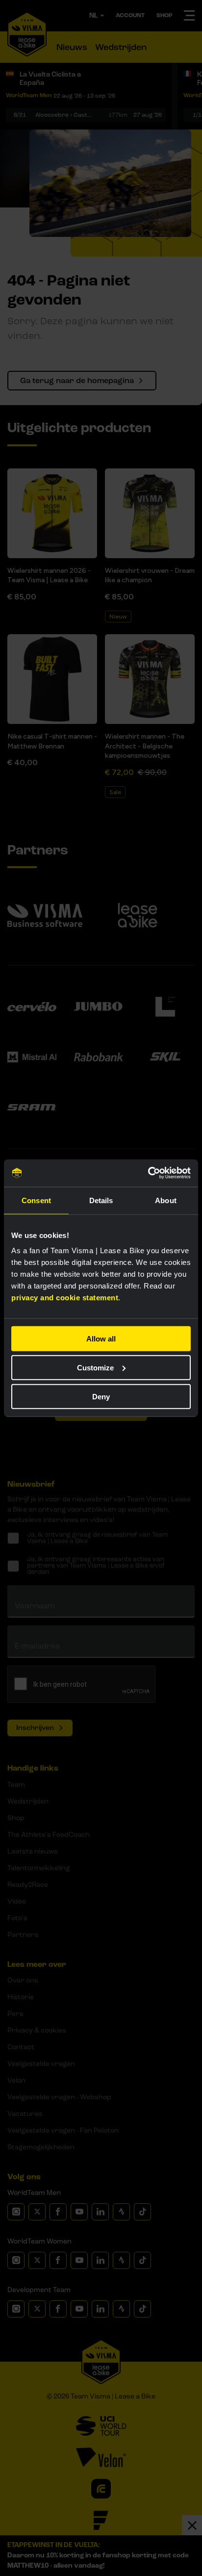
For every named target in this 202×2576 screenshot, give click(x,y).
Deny (101, 1396)
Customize (95, 1367)
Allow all (101, 1339)
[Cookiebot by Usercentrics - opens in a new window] (148, 1173)
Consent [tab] (36, 1200)
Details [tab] (101, 1200)
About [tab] (166, 1200)
